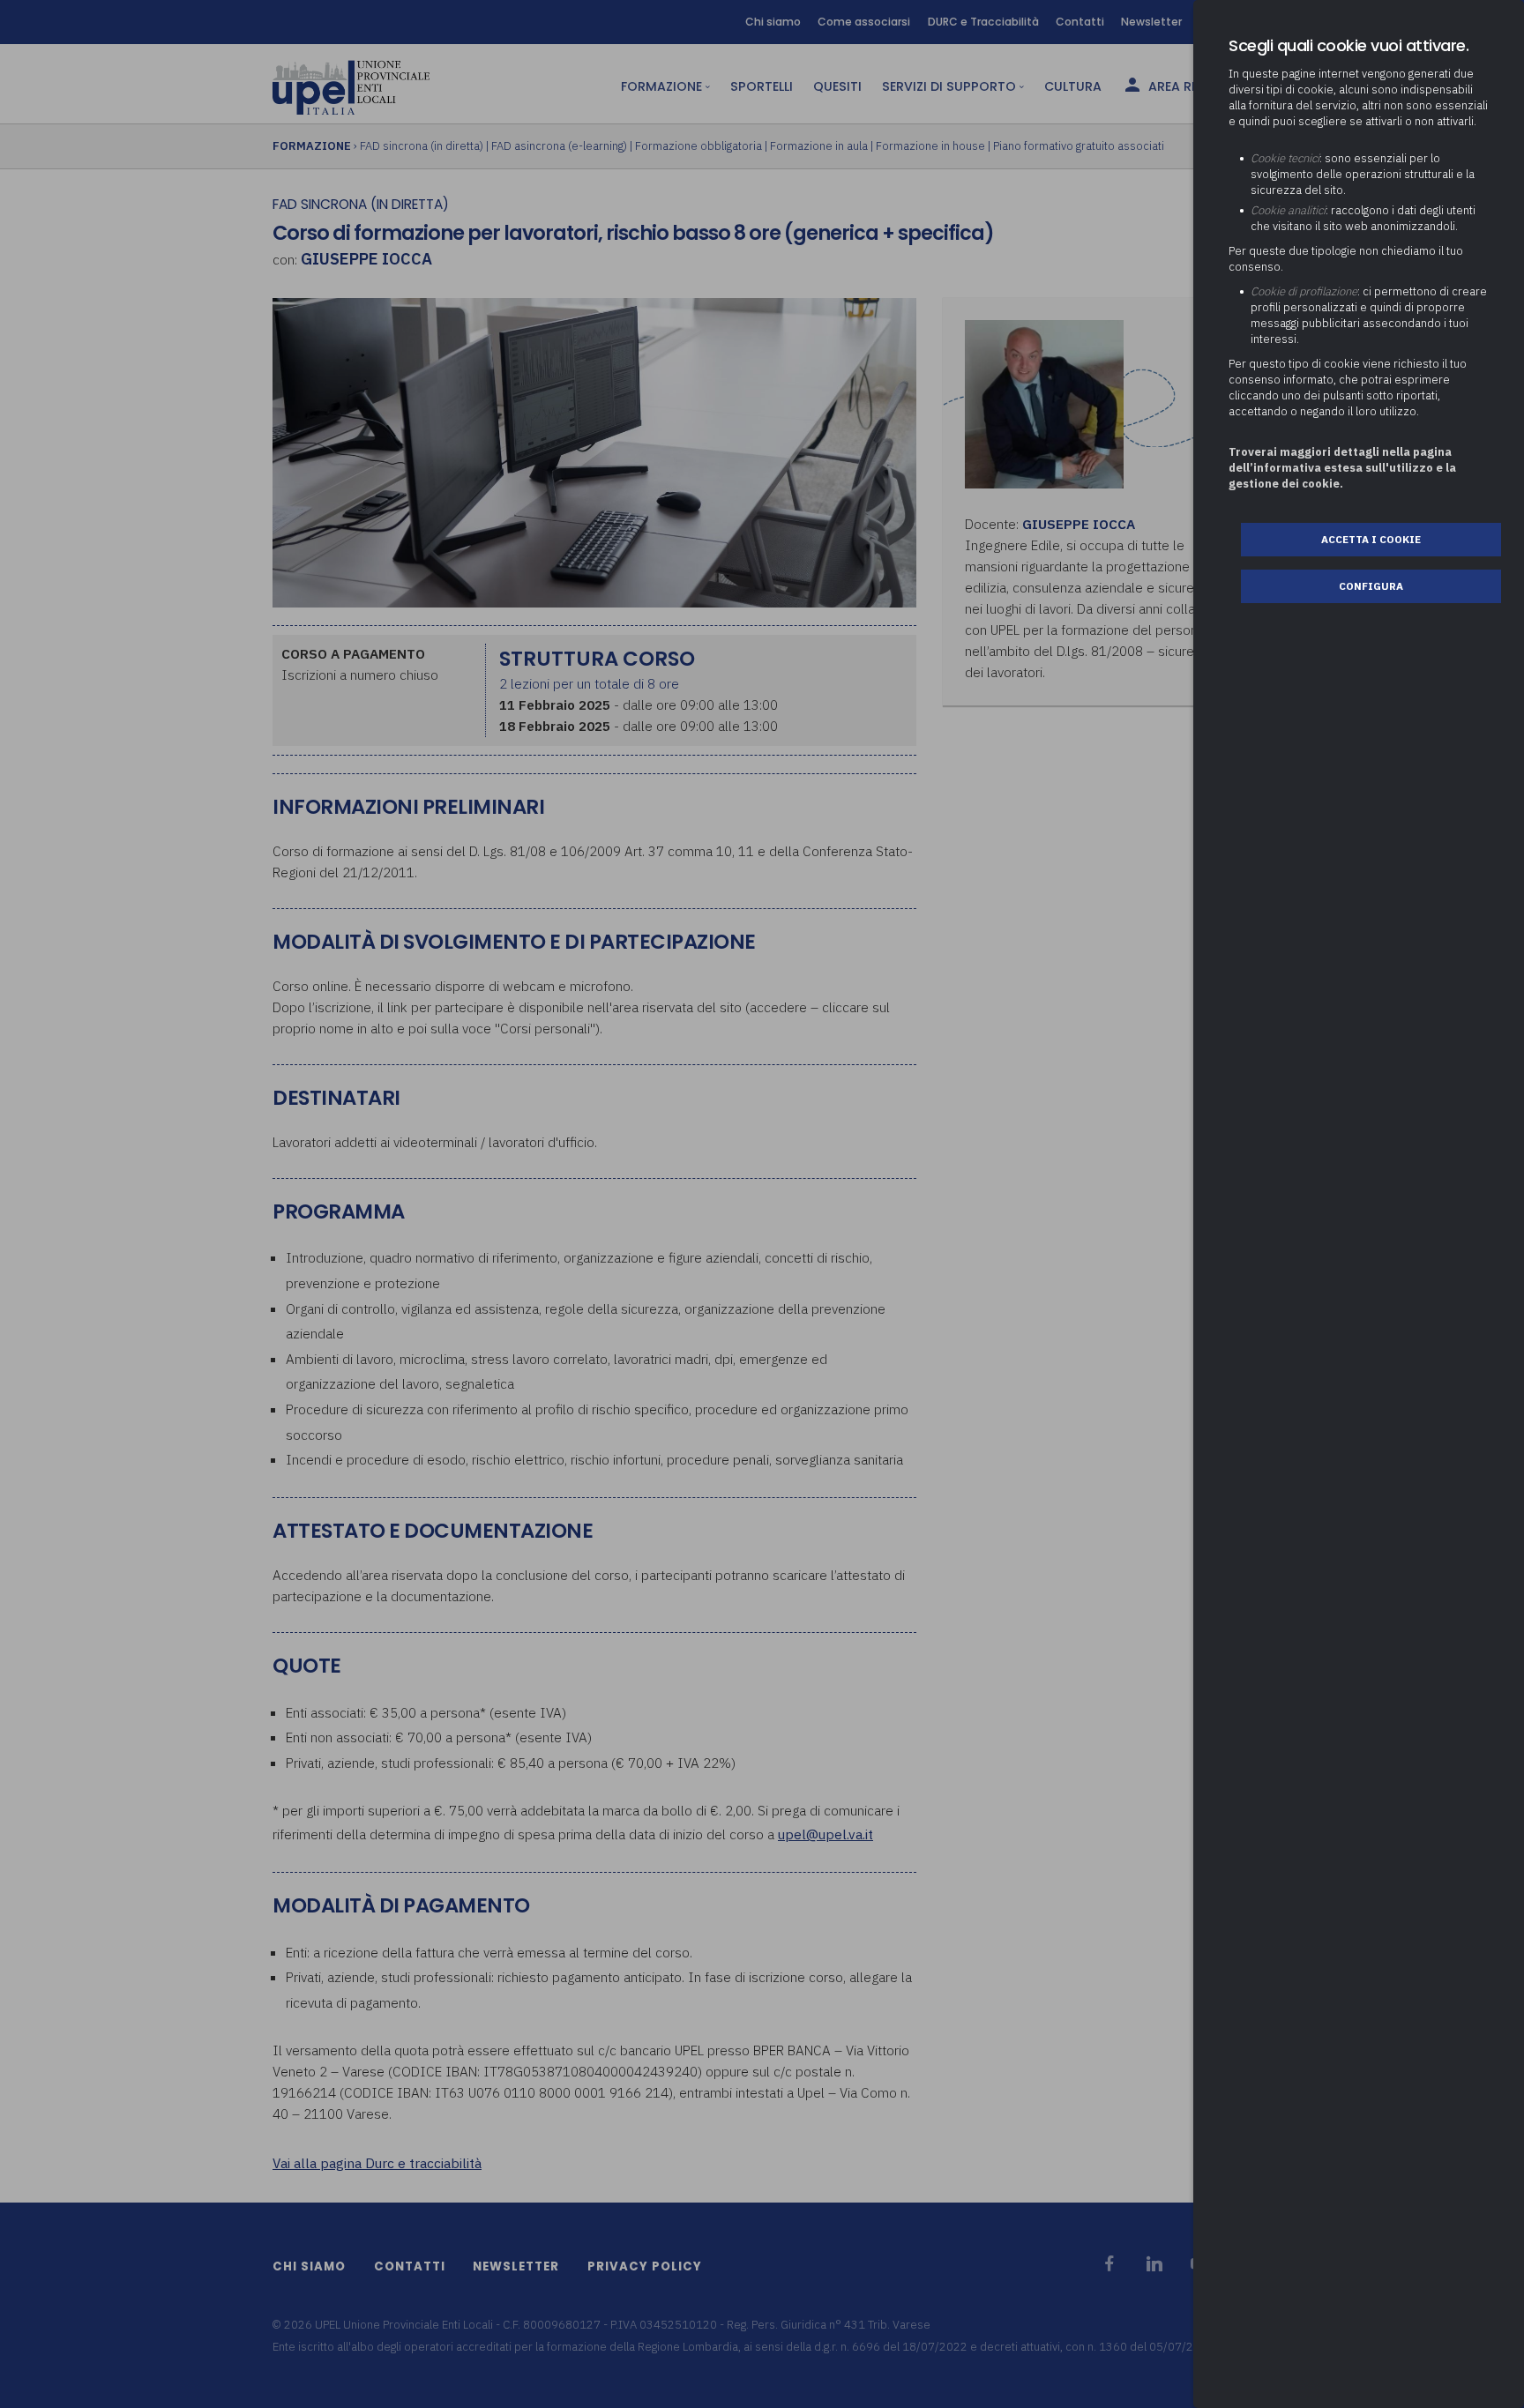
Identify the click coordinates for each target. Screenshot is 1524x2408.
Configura (1371, 586)
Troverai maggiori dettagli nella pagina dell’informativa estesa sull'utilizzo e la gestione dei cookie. (1342, 468)
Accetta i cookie (1371, 539)
